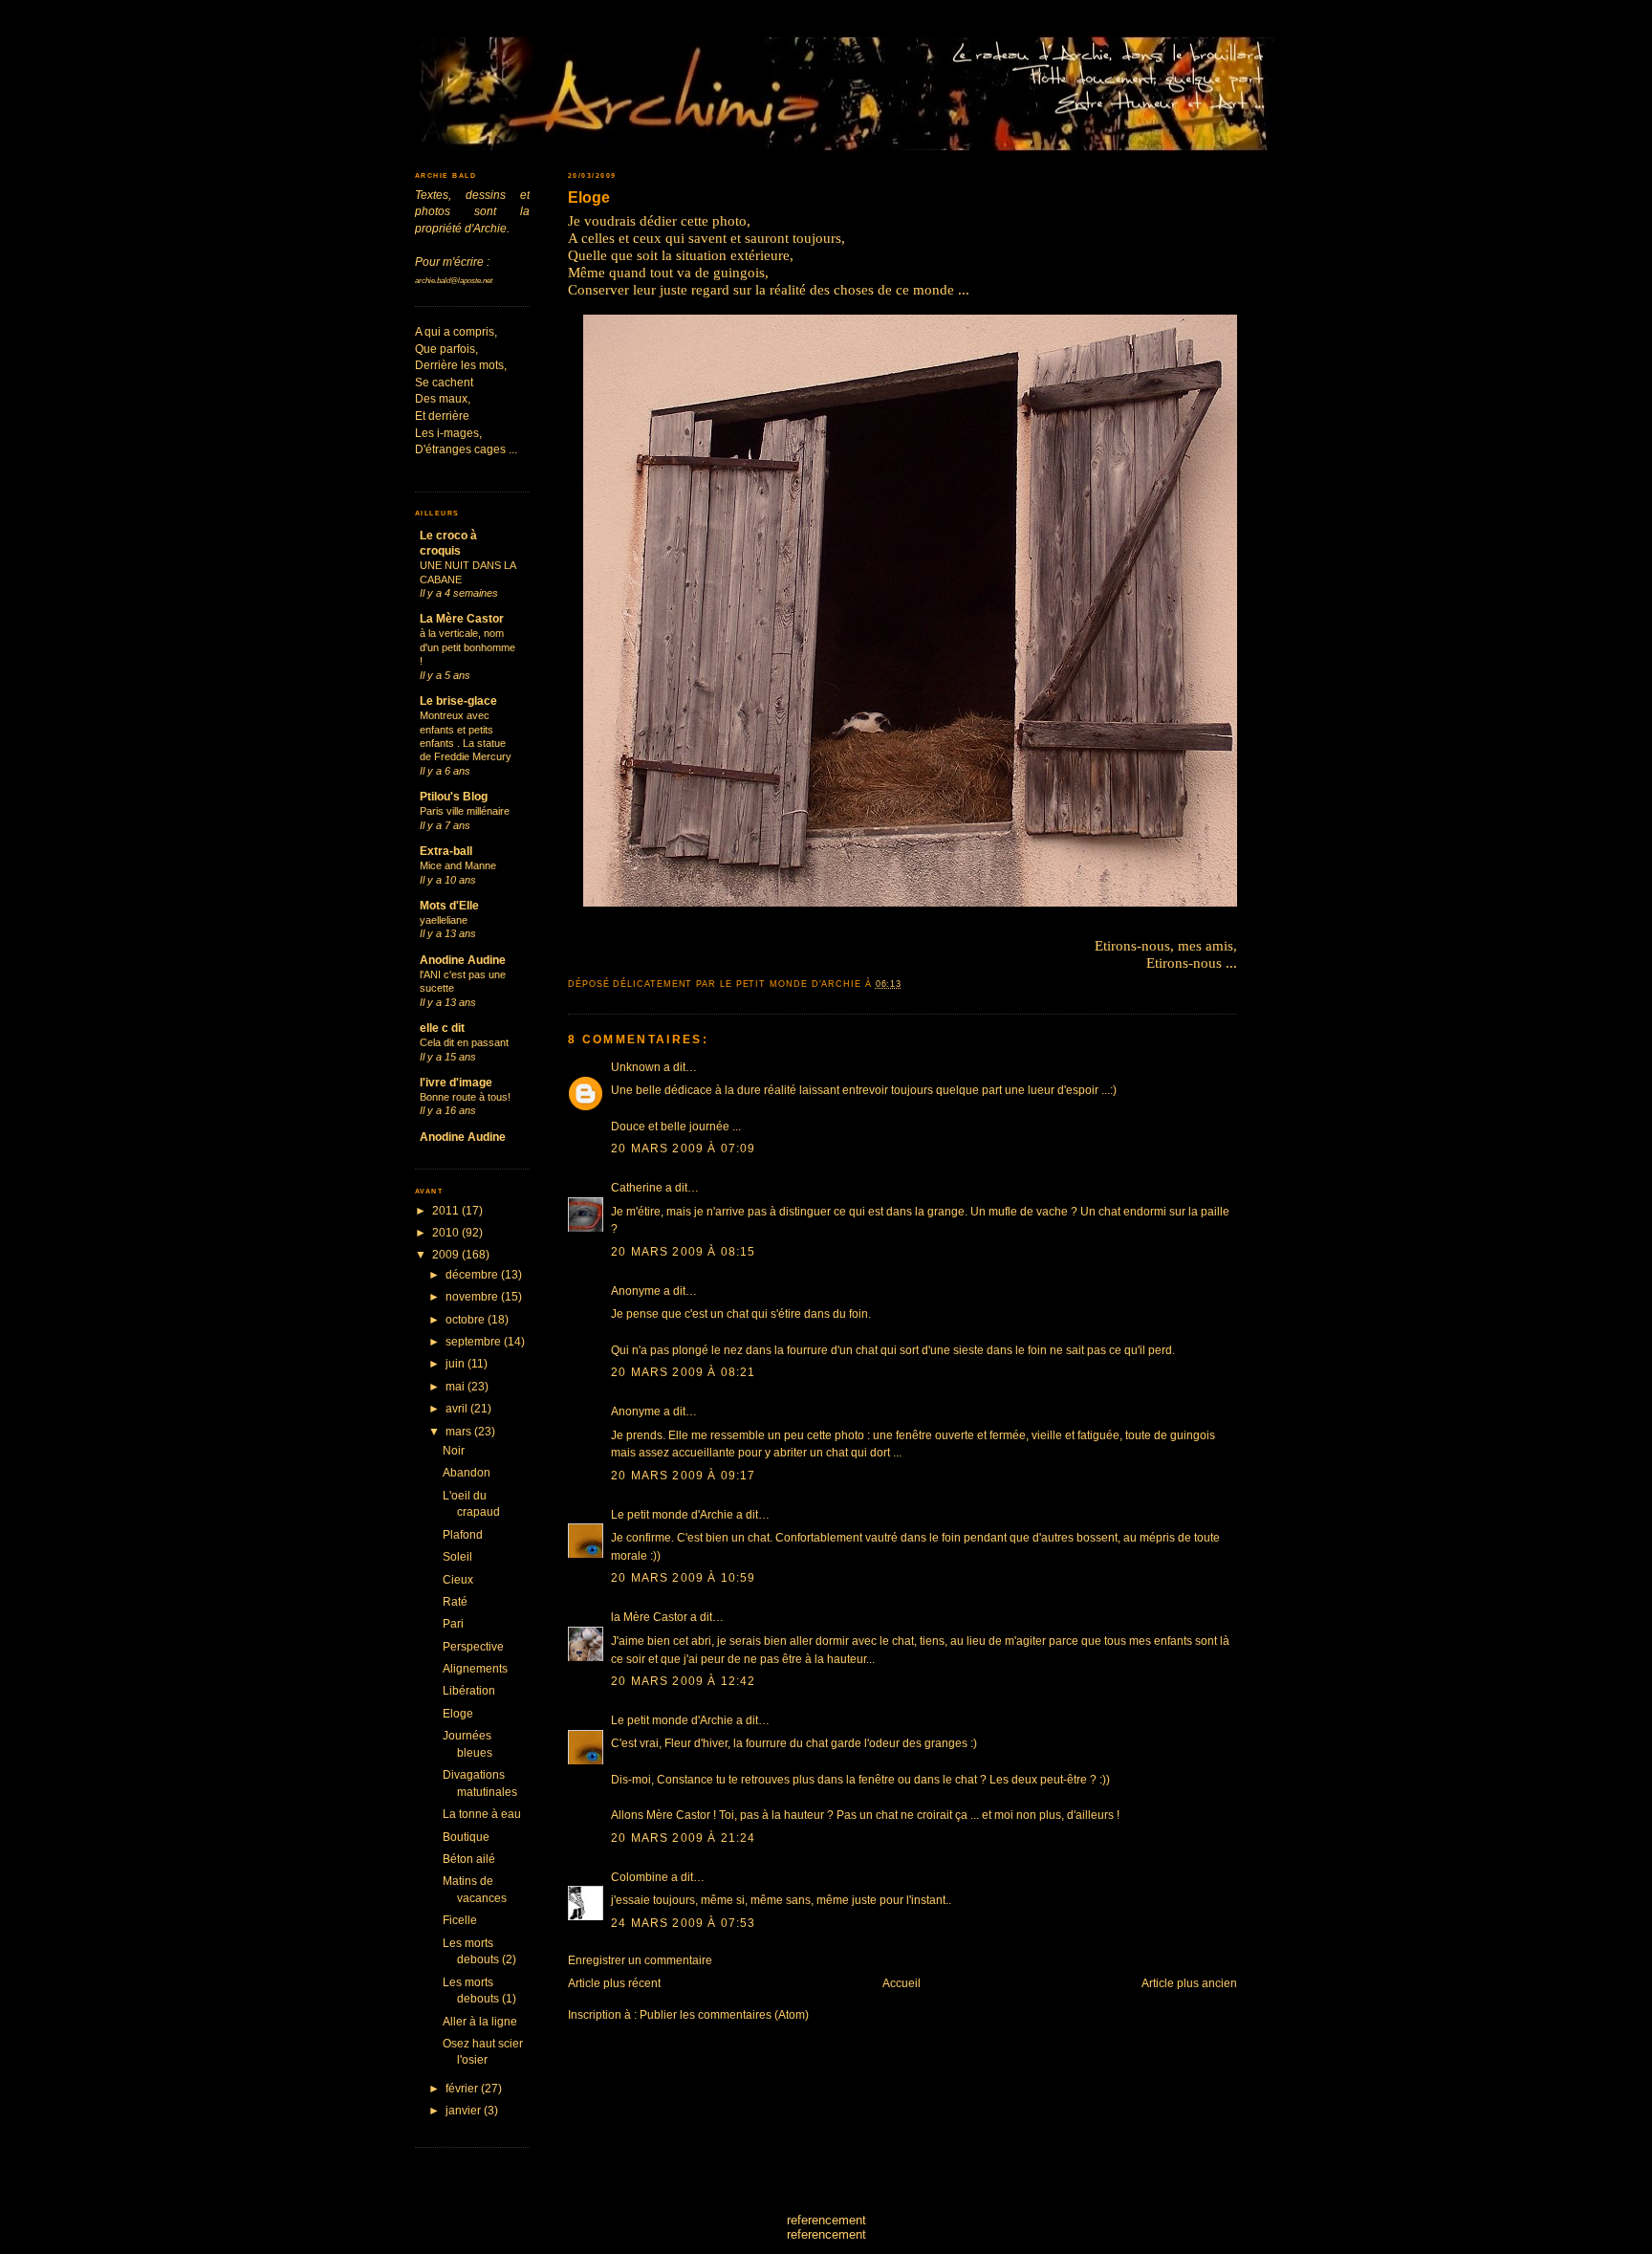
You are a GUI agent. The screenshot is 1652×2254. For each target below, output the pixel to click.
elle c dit (442, 1028)
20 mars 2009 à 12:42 (683, 1681)
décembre (473, 1274)
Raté (455, 1601)
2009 (447, 1254)
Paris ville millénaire (465, 811)
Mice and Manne (458, 865)
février (463, 2088)
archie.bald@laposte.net (454, 281)
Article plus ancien (1189, 1983)
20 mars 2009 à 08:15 (683, 1251)
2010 (447, 1232)
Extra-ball (446, 851)
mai (456, 1386)
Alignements (475, 1668)
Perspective (473, 1646)
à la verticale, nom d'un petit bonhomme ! (467, 647)
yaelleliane (444, 920)
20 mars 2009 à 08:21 (683, 1372)
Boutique (466, 1837)
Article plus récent (614, 1983)
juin (456, 1363)
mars (460, 1431)
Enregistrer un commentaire (640, 1960)
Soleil (457, 1556)
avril (458, 1408)
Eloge (589, 197)
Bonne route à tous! (465, 1097)
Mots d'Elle (449, 905)
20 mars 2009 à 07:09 (683, 1148)
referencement (826, 2220)
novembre (473, 1296)
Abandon (467, 1472)
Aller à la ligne (480, 2021)
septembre (475, 1341)
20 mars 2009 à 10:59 (683, 1577)
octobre (467, 1319)
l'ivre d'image (456, 1082)
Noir (454, 1450)
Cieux (458, 1579)
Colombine (640, 1877)
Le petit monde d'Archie (672, 1514)
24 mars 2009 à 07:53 (683, 1923)
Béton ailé (469, 1859)
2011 (447, 1210)
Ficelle (460, 1920)
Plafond (463, 1534)
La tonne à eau (482, 1814)
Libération (469, 1690)
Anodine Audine (463, 960)
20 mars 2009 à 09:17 (683, 1475)
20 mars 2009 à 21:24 (683, 1838)
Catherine (637, 1187)
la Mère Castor (649, 1617)
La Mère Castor (462, 618)
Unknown (636, 1067)
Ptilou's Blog (454, 796)
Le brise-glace (458, 700)
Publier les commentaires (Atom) (724, 2014)
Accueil (902, 1983)
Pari (453, 1623)
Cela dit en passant (464, 1042)
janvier (465, 2110)
